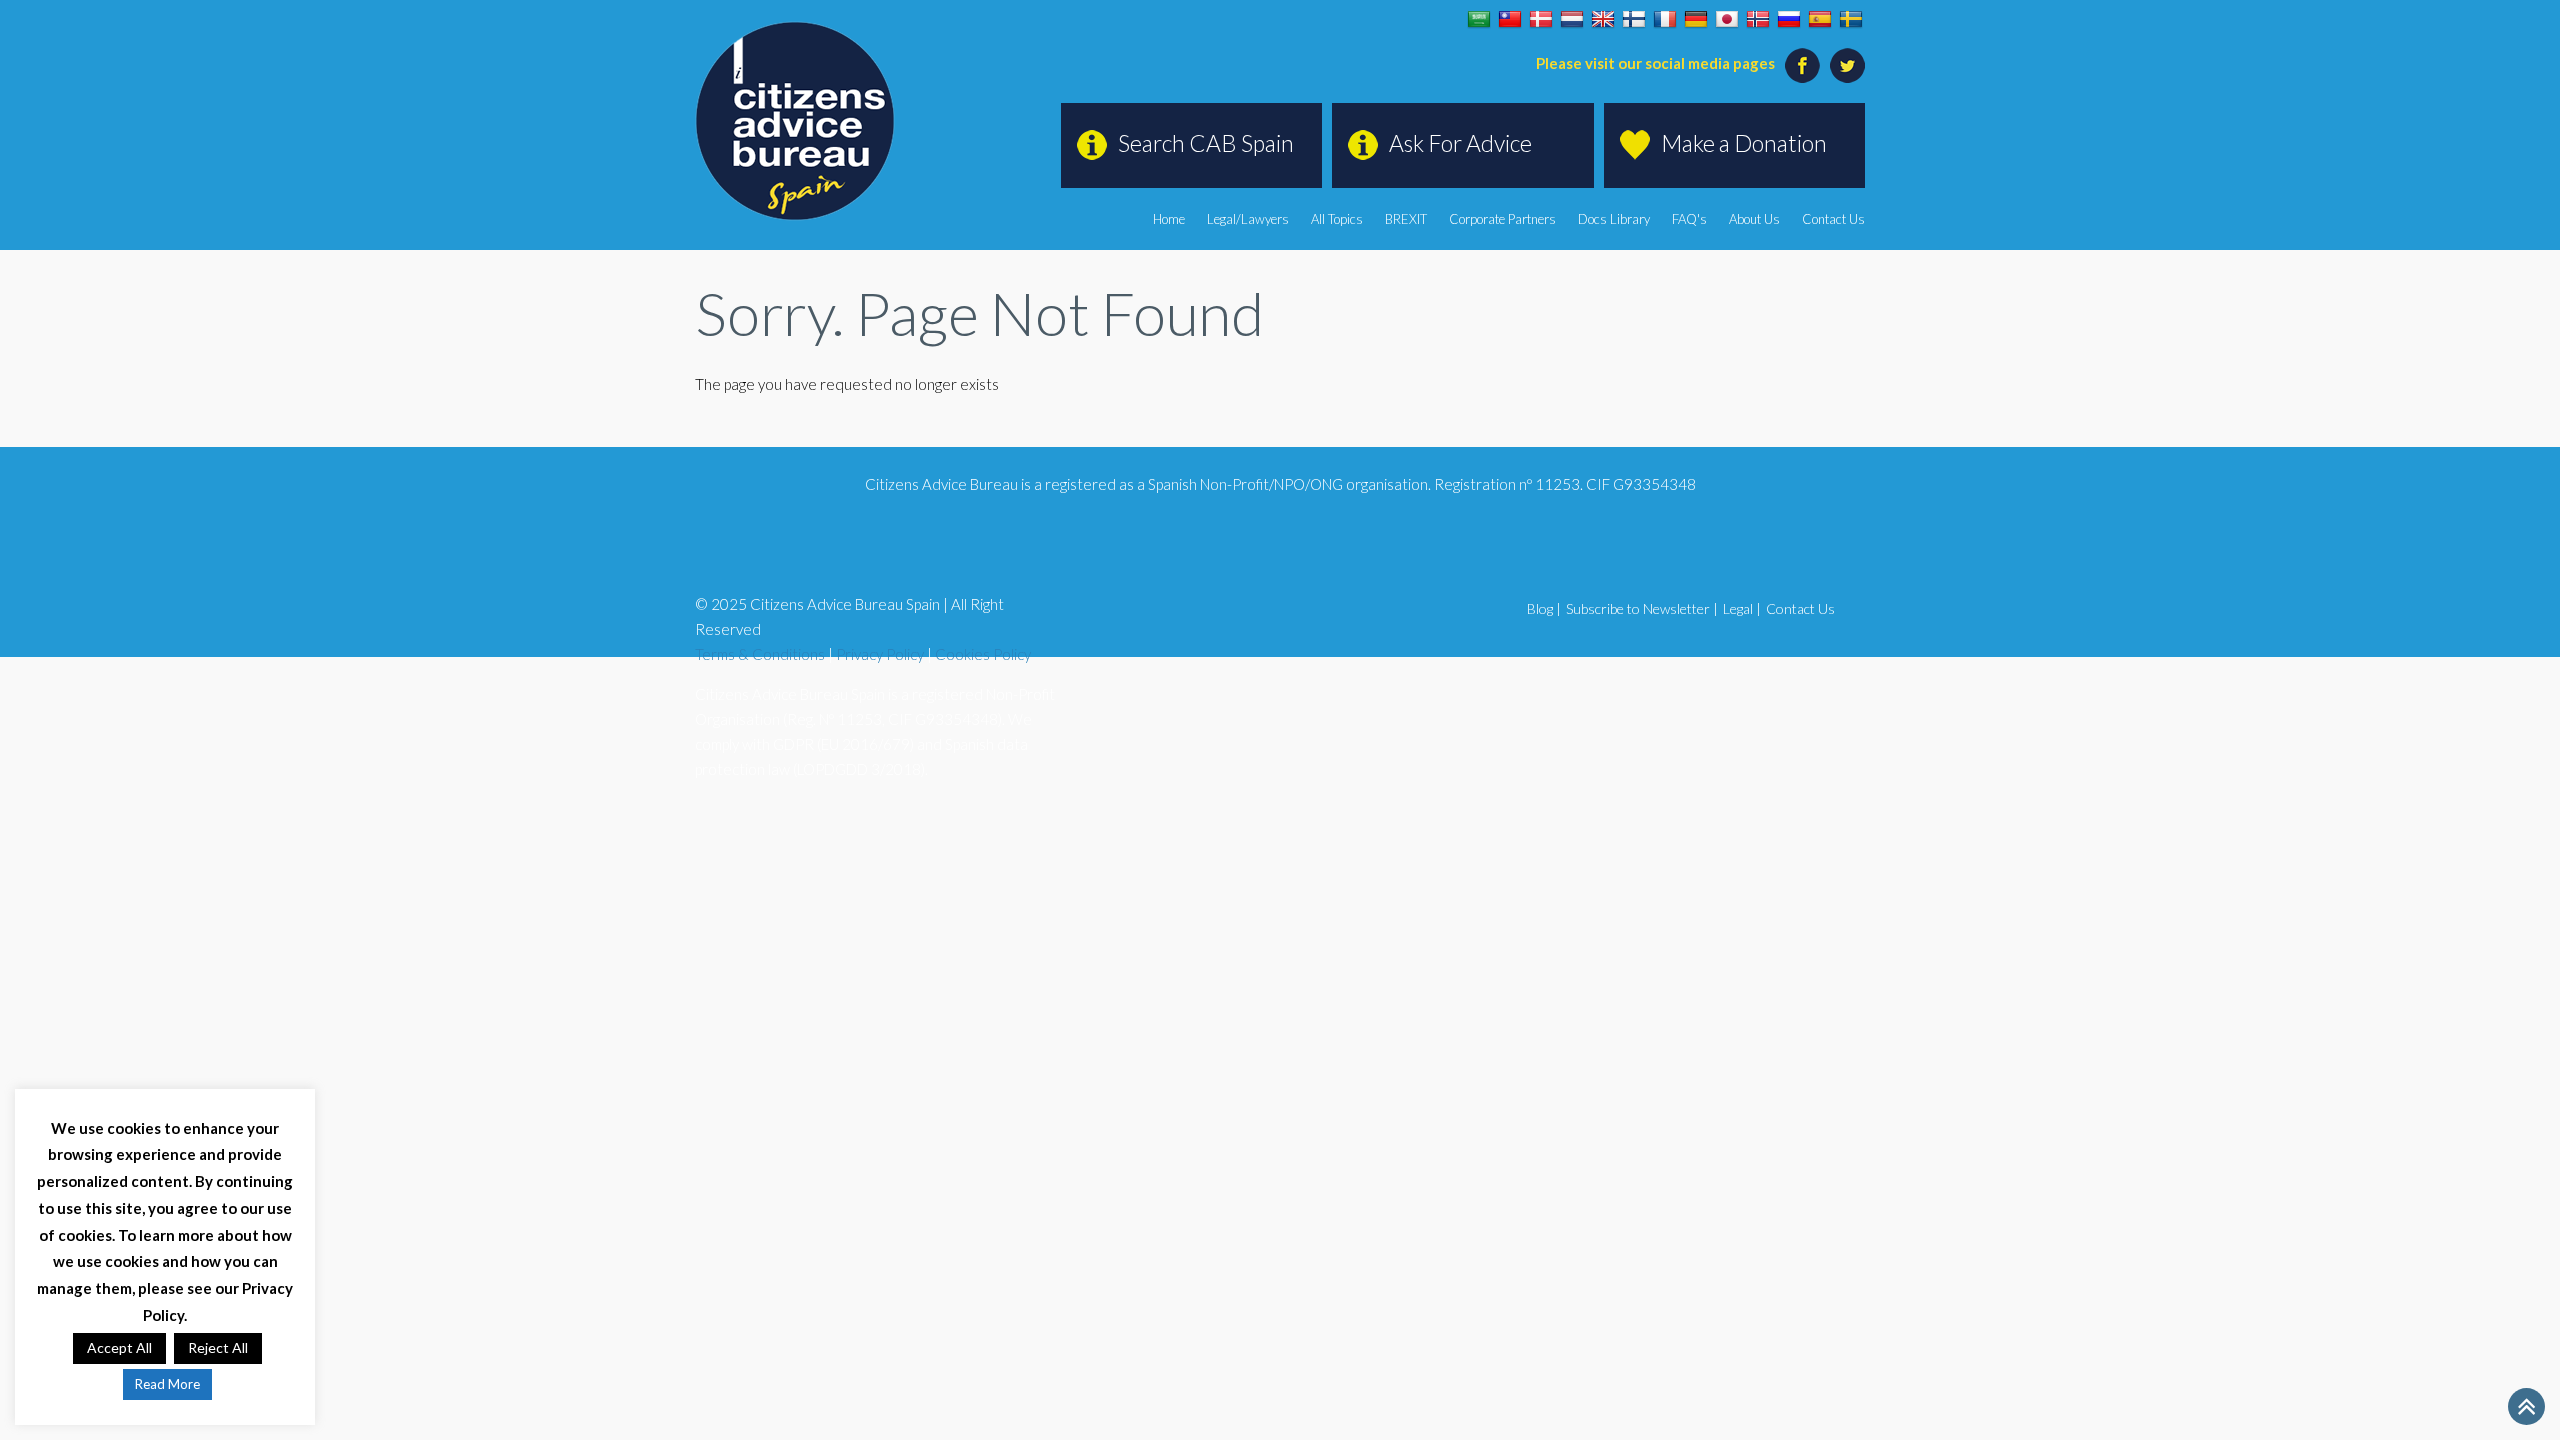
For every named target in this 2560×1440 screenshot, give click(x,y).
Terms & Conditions (760, 654)
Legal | (1742, 608)
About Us (1754, 219)
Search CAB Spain (1206, 143)
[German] (1696, 20)
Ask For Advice (1460, 143)
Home (1169, 219)
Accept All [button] (119, 1347)
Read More (167, 1384)
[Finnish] (1634, 20)
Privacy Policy (880, 654)
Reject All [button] (218, 1347)
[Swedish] (1851, 20)
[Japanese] (1727, 20)
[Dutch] (1572, 20)
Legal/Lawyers (1248, 219)
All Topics (1337, 219)
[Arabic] (1479, 20)
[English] (1603, 20)
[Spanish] (1820, 20)
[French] (1665, 20)
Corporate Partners (1502, 219)
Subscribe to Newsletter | (1642, 608)
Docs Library (1614, 219)
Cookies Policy (983, 654)
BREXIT (1406, 219)
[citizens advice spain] (795, 121)
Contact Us (1833, 219)
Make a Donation (1744, 143)
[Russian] (1789, 20)
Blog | (1544, 608)
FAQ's (1689, 219)
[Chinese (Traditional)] (1510, 20)
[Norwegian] (1758, 20)
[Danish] (1541, 20)
